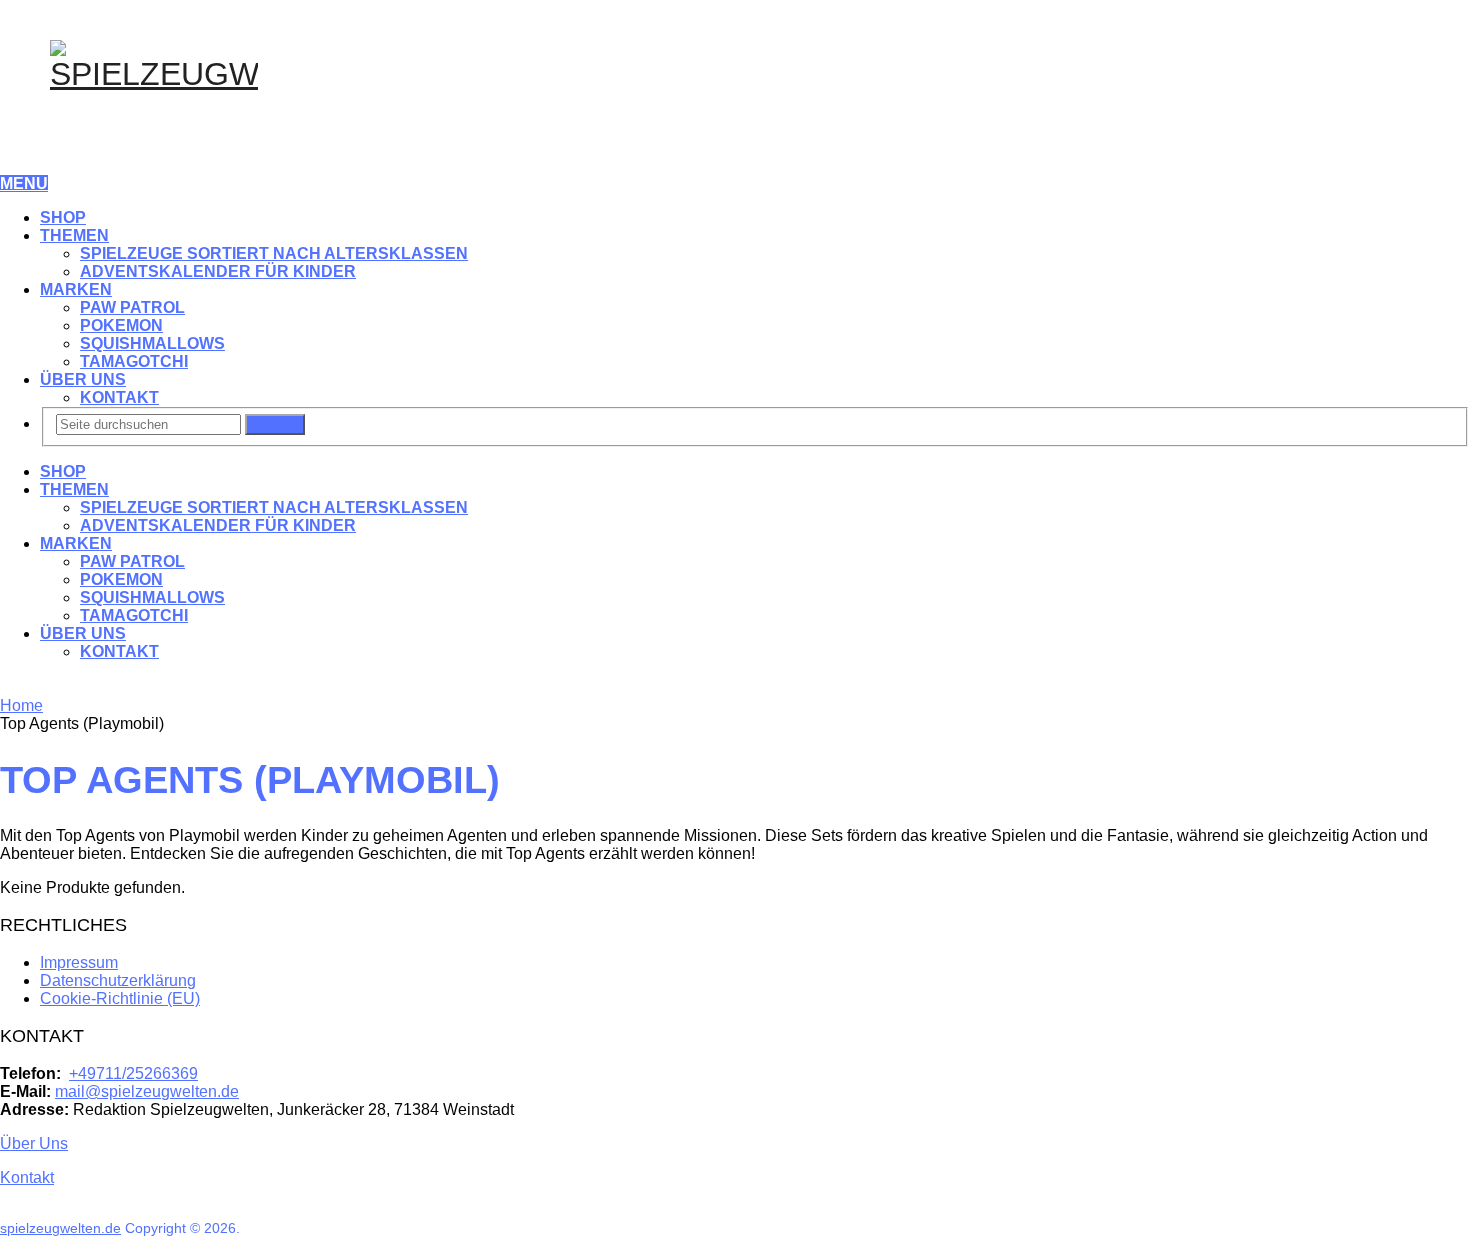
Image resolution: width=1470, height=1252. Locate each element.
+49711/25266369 (133, 1073)
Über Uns (83, 379)
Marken (76, 289)
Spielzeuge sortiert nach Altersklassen (274, 253)
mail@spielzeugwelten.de (147, 1091)
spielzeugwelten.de (60, 1228)
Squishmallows (152, 343)
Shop (63, 217)
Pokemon (121, 325)
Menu (24, 183)
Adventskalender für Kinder (218, 271)
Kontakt (119, 397)
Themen (74, 235)
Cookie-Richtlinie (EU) (120, 998)
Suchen (275, 424)
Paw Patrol (132, 307)
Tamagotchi (134, 361)
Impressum (79, 962)
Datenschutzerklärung (118, 980)
